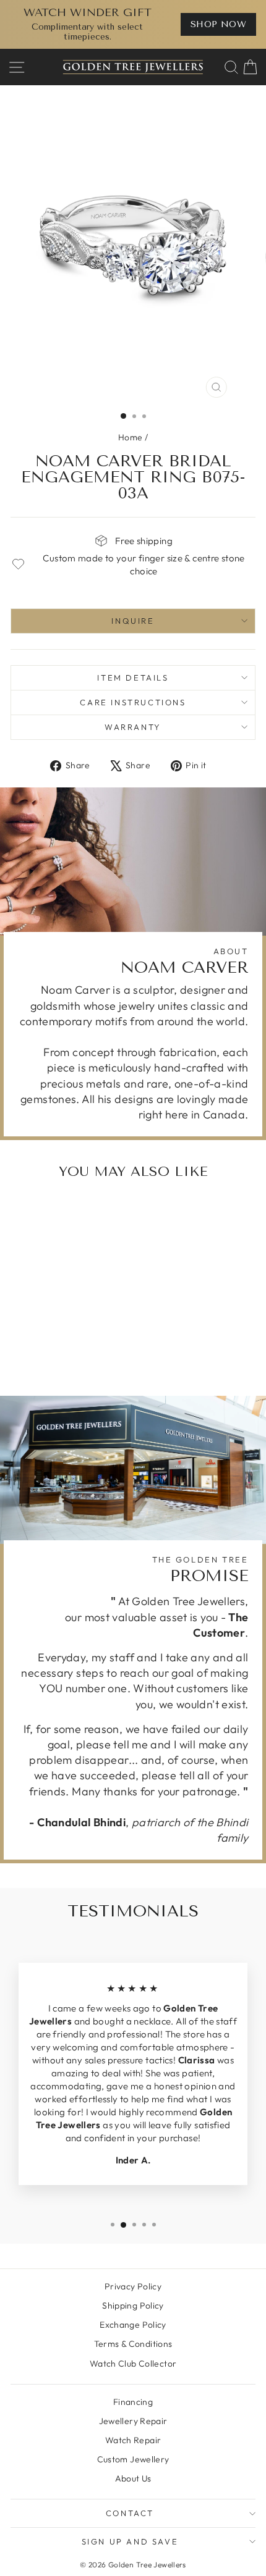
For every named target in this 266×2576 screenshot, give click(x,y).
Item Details (133, 678)
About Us (133, 2478)
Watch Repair (133, 2440)
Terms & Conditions (133, 2344)
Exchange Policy (133, 2325)
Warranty (133, 727)
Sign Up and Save (130, 2541)
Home (131, 437)
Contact (130, 2513)
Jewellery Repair (133, 2421)
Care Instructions (133, 702)
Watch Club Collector (133, 2364)
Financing (133, 2402)
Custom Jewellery (133, 2459)
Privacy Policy (133, 2286)
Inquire (133, 621)
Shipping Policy (133, 2305)
